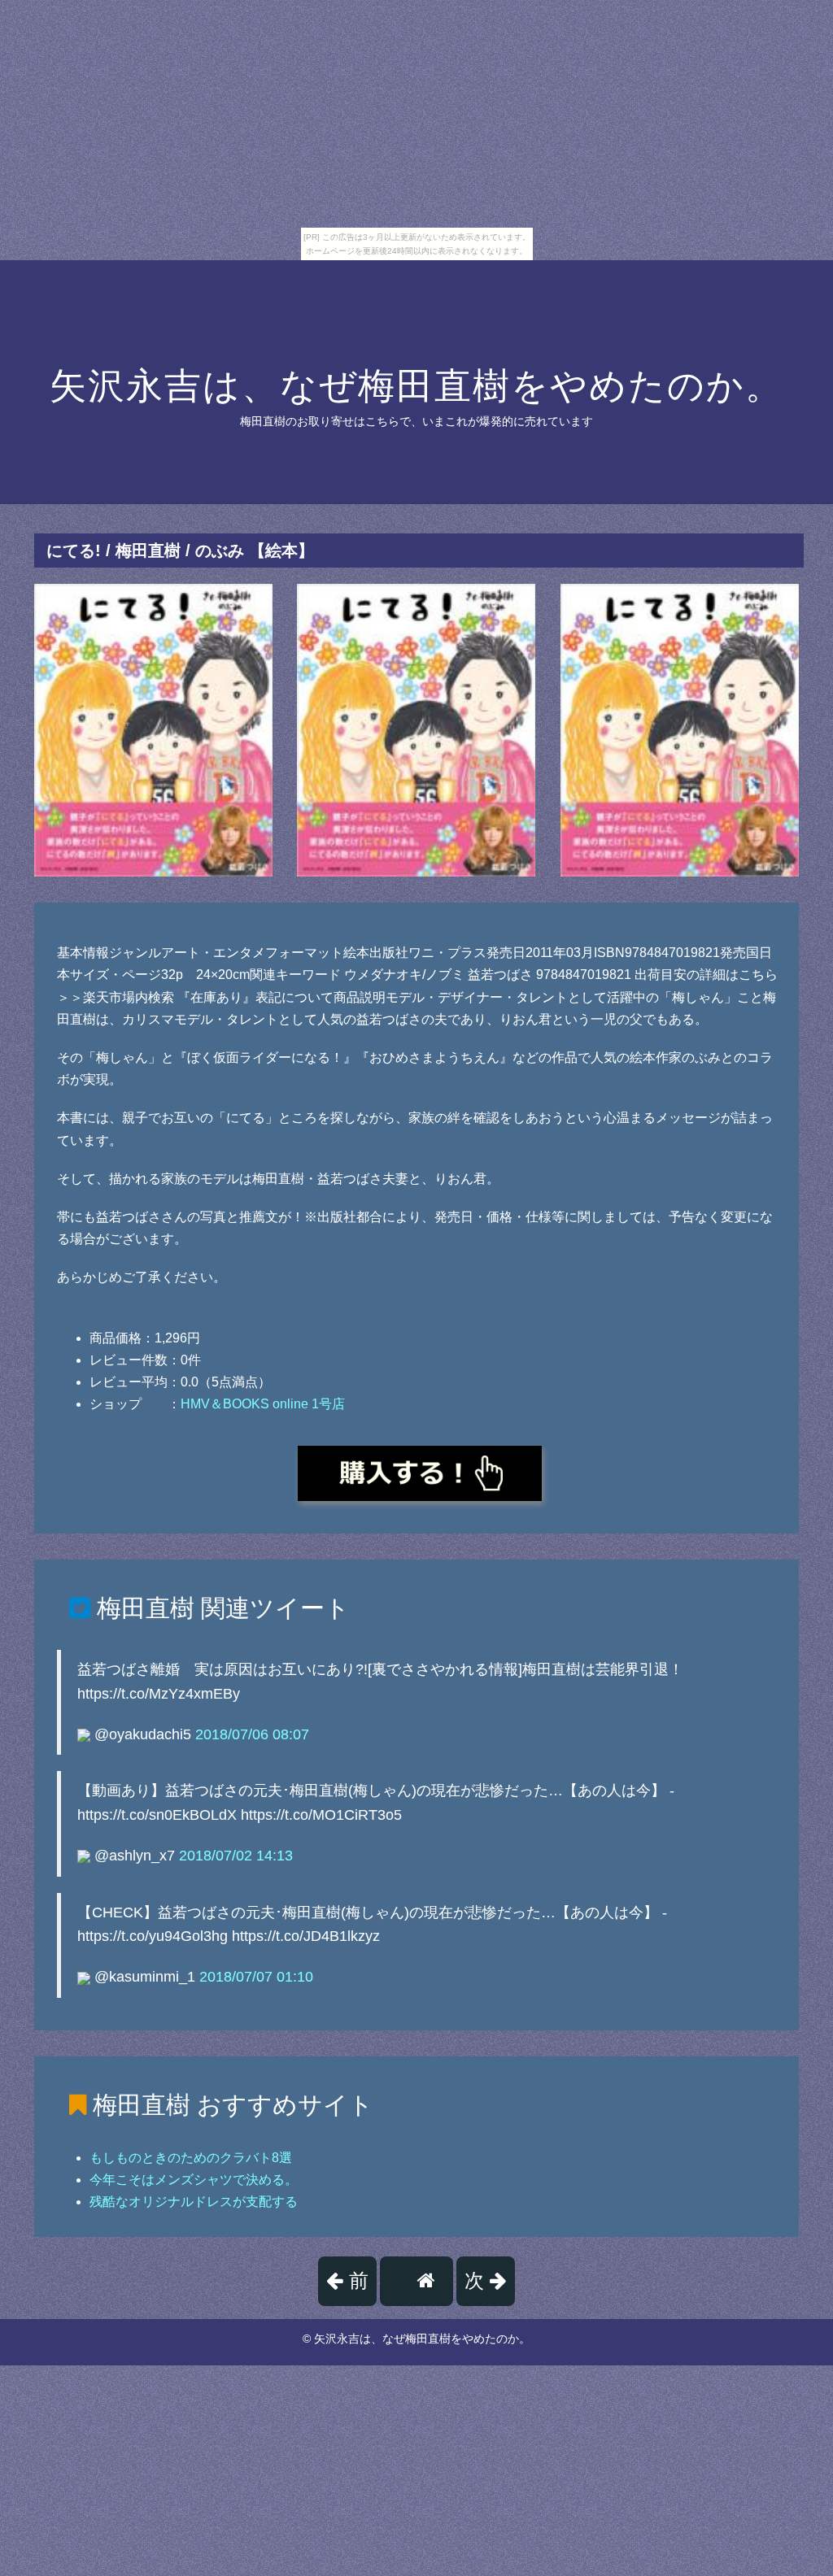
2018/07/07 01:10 (256, 1977)
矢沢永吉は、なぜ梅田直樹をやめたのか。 (416, 386)
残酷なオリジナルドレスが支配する (194, 2202)
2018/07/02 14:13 (236, 1856)
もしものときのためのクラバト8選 (191, 2158)
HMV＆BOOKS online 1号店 (263, 1404)
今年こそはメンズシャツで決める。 (194, 2180)
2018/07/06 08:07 (252, 1734)
